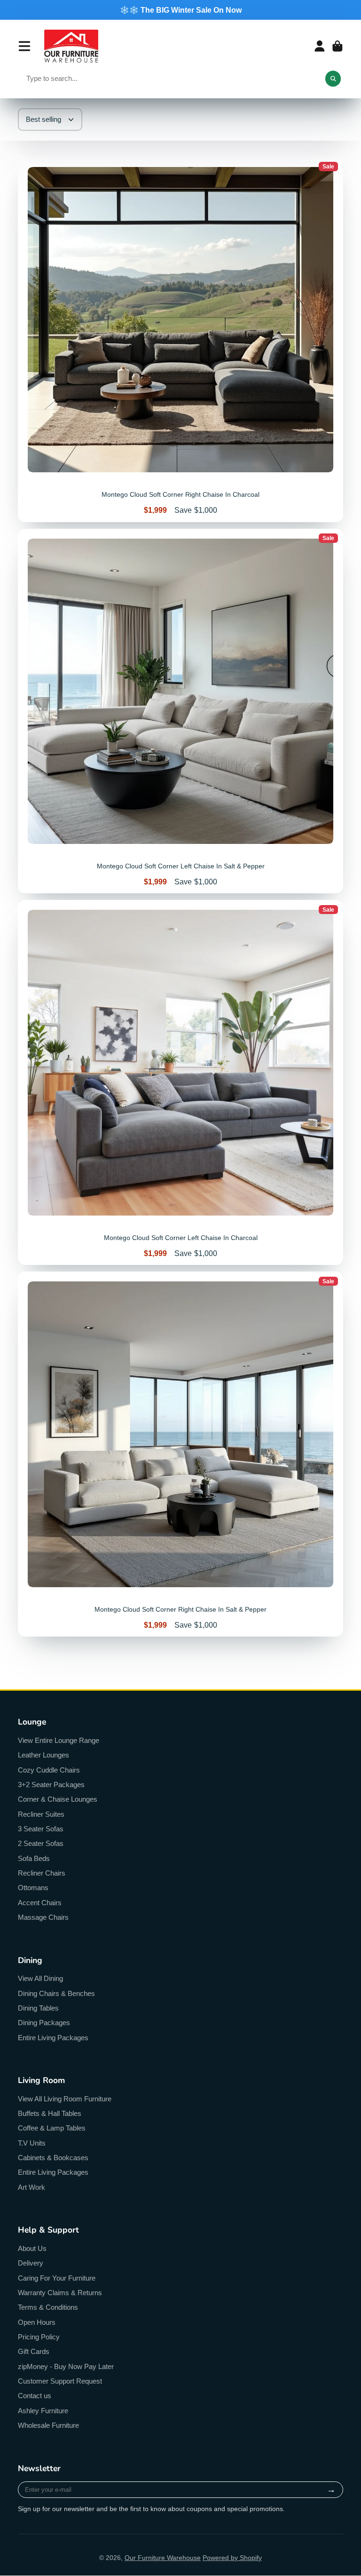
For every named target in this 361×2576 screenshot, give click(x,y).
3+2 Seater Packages (51, 1785)
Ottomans (33, 1888)
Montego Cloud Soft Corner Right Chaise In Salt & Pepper (180, 1454)
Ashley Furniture (43, 2411)
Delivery (31, 2263)
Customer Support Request (60, 2381)
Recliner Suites (41, 1814)
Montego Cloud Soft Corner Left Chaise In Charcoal (180, 1082)
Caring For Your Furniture (57, 2278)
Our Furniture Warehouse (163, 2558)
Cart (337, 46)
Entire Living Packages (53, 2038)
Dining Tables (38, 2008)
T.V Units (32, 2143)
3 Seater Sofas (41, 1829)
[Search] (333, 79)
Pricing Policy (39, 2337)
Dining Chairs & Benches (56, 1993)
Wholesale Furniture (48, 2425)
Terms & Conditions (48, 2307)
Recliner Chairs (42, 1873)
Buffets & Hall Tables (50, 2113)
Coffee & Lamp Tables (52, 2128)
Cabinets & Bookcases (53, 2158)
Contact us (35, 2396)
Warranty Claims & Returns (60, 2293)
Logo (71, 46)
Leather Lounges (43, 1755)
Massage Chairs (43, 1917)
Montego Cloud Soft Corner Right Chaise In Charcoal (180, 340)
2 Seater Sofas (41, 1843)
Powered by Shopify (232, 2558)
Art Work (31, 2187)
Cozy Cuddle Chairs (49, 1770)
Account (320, 46)
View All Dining (40, 1978)
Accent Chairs (40, 1903)
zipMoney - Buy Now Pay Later (66, 2366)
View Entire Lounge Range (59, 1740)
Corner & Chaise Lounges (58, 1799)
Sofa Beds (34, 1858)
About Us (32, 2248)
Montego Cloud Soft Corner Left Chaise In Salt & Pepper (180, 711)
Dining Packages (44, 2023)
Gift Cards (34, 2351)
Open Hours (37, 2322)
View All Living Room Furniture (65, 2099)
